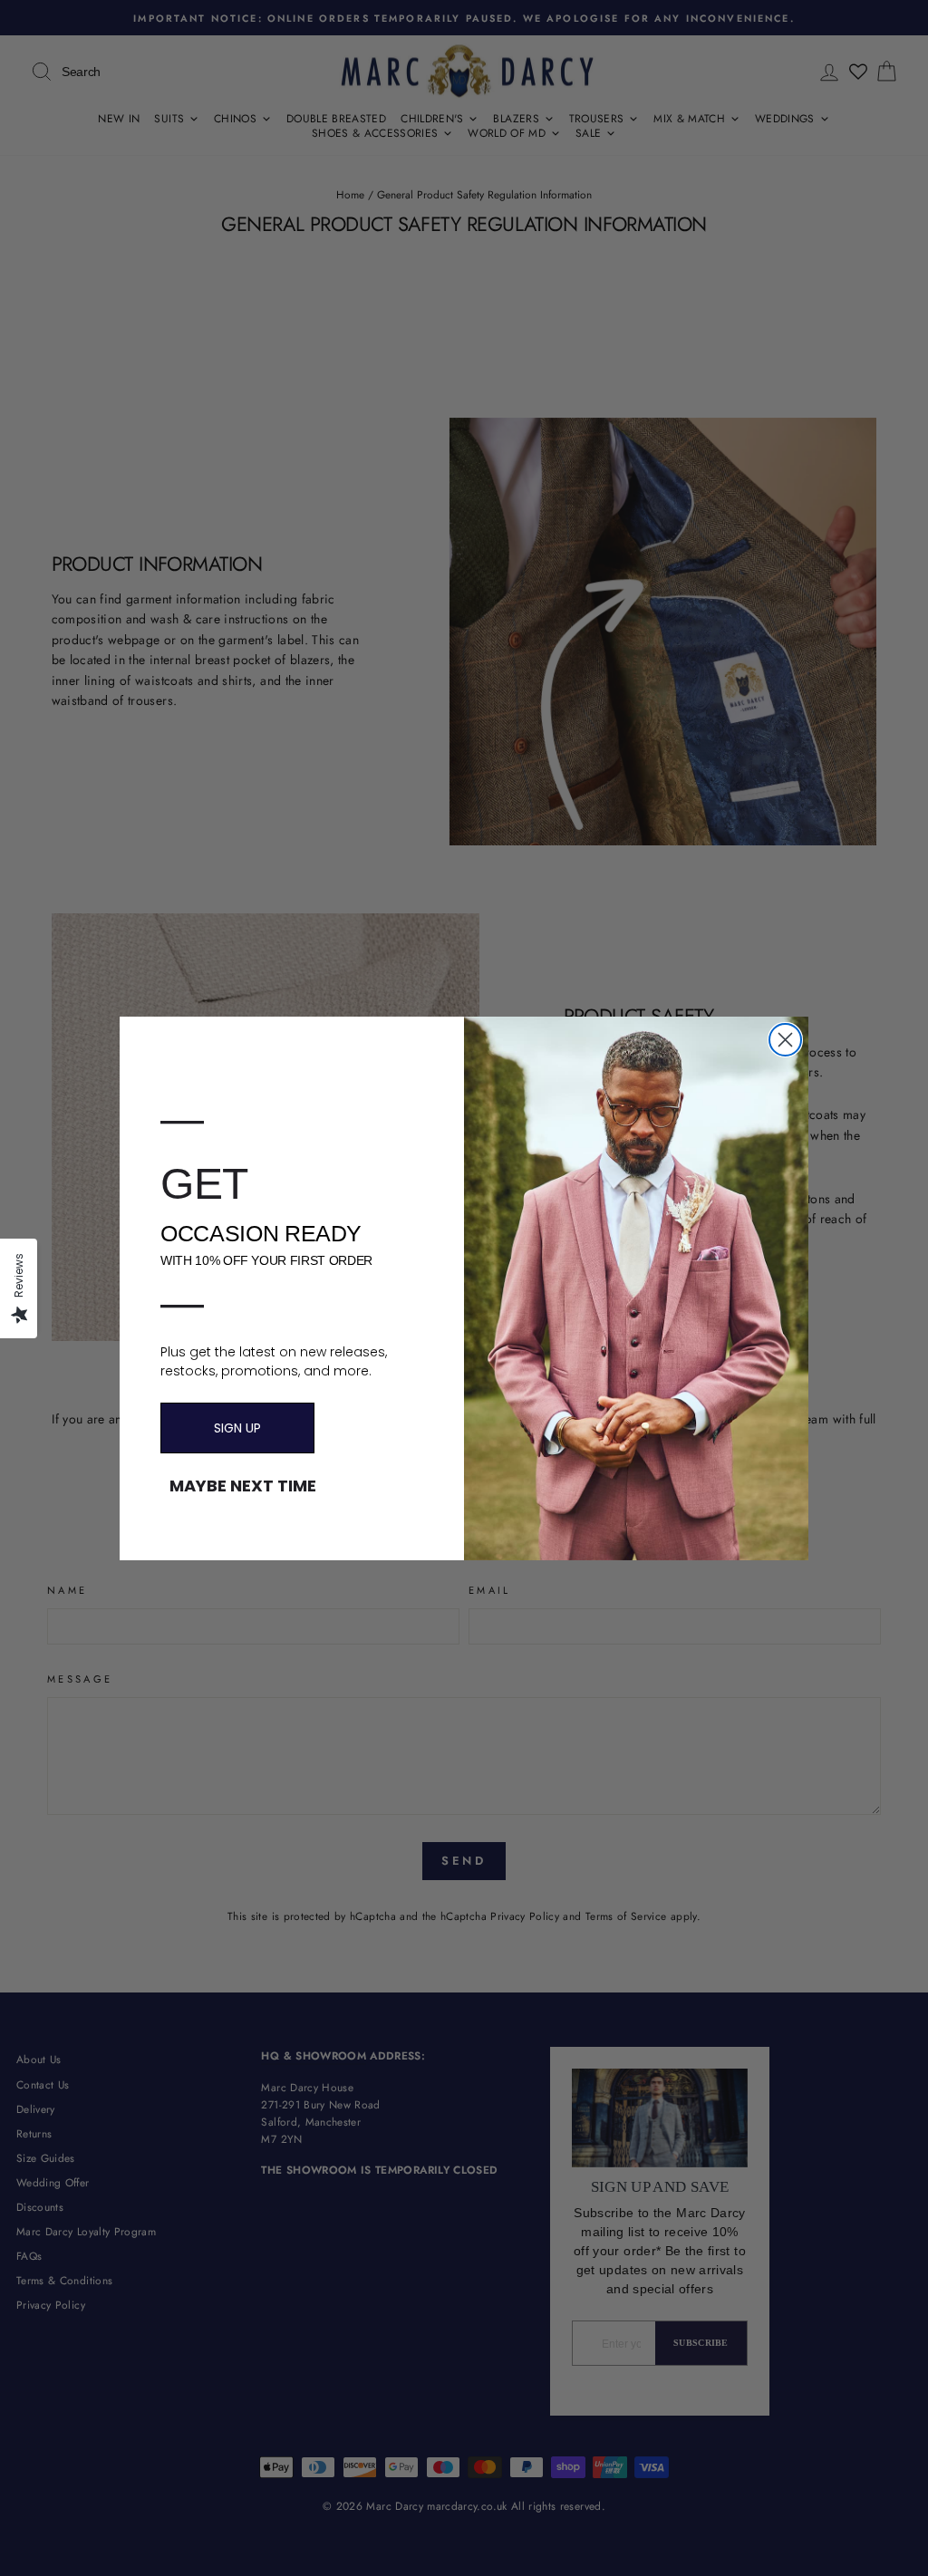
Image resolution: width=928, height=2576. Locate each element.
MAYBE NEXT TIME (243, 1486)
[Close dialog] (785, 1040)
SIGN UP (237, 1428)
